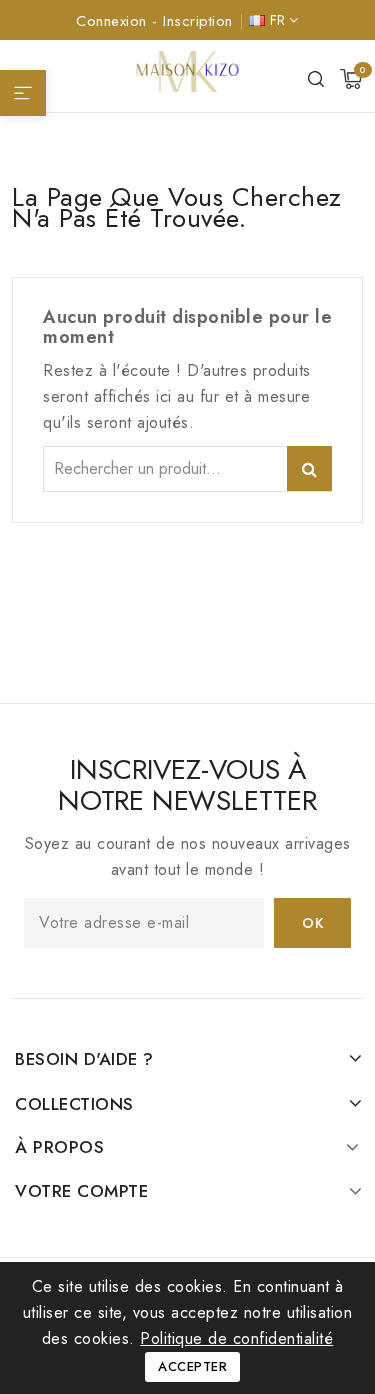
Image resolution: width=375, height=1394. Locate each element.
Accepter (192, 1366)
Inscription (198, 21)
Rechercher (309, 468)
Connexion (114, 21)
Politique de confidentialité (236, 1338)
